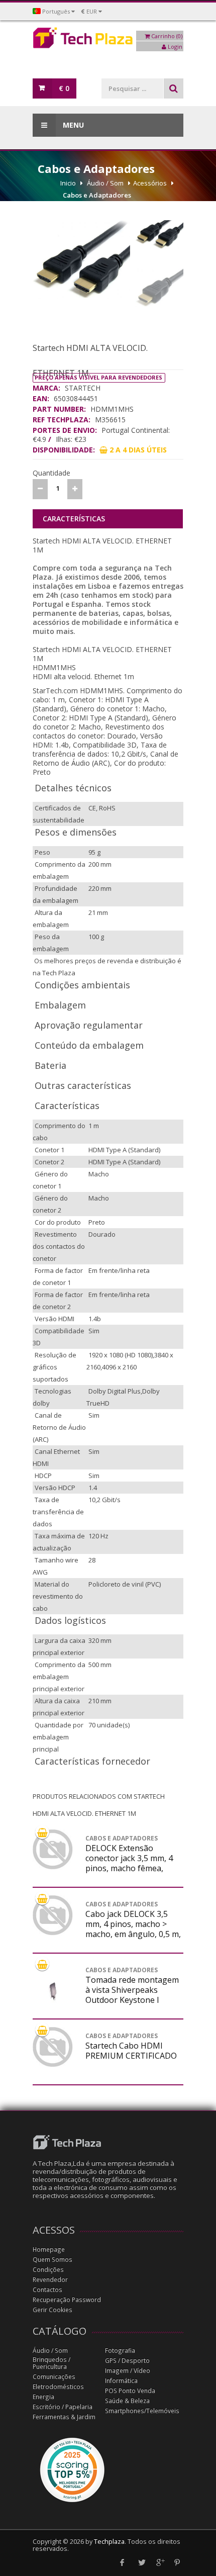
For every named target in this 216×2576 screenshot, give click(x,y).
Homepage (49, 2249)
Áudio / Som (105, 183)
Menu (72, 125)
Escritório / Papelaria (63, 2407)
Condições (48, 2270)
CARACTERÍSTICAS (74, 519)
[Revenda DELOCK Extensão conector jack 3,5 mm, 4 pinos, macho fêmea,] (53, 1850)
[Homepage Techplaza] (108, 40)
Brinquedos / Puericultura (51, 2363)
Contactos (47, 2290)
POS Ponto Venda (130, 2391)
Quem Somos (52, 2260)
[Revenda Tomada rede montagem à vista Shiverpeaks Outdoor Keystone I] (53, 1991)
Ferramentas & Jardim (64, 2417)
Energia (43, 2397)
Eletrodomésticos (58, 2387)
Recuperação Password (67, 2300)
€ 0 (64, 88)
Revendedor (50, 2280)
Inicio (68, 183)
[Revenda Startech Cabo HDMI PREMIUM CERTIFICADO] (53, 2047)
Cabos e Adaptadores (97, 195)
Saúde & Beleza (127, 2401)
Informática (121, 2381)
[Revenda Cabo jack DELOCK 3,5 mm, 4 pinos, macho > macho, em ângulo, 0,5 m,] (53, 1915)
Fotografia (120, 2351)
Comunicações (54, 2377)
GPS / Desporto (127, 2361)
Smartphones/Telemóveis (142, 2411)
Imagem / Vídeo (128, 2371)
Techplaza (109, 2542)
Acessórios (150, 183)
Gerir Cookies (52, 2310)
